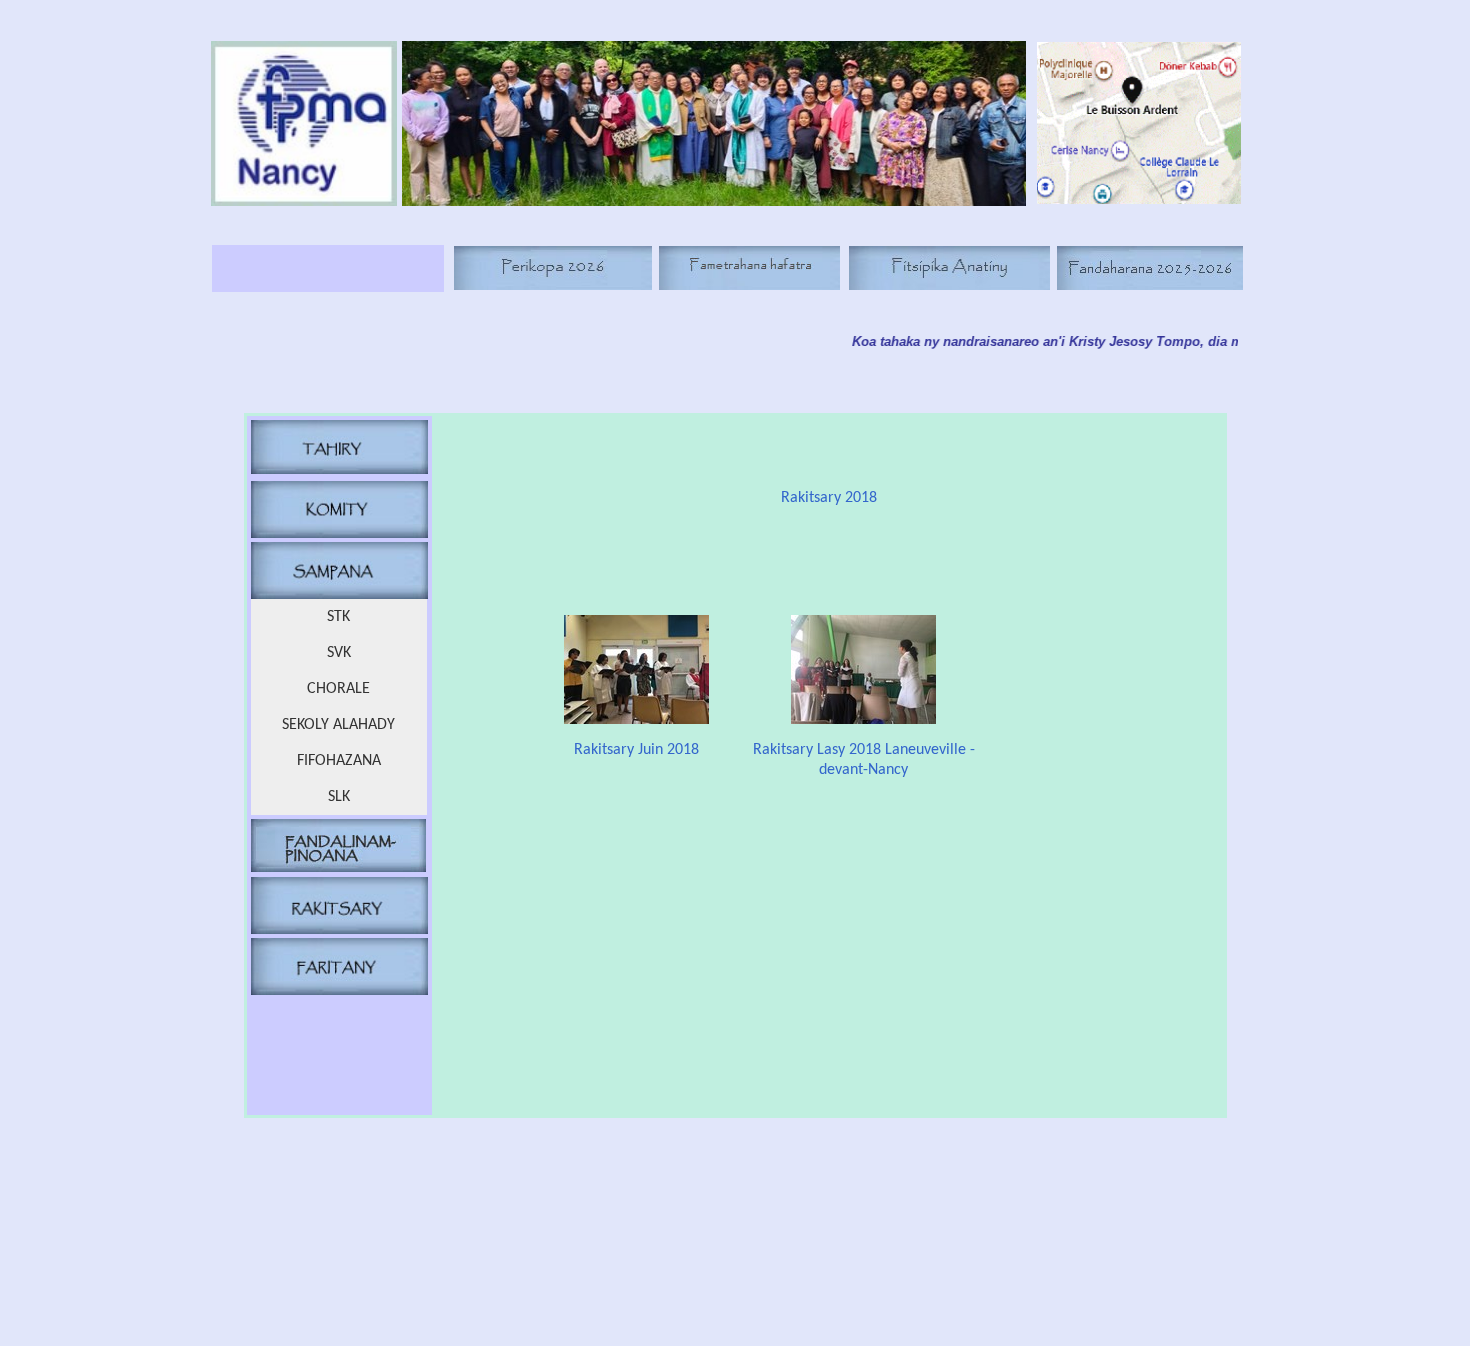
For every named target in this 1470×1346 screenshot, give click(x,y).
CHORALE (338, 689)
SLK (339, 797)
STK (338, 617)
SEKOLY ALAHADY (338, 725)
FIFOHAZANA (339, 761)
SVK (339, 653)
